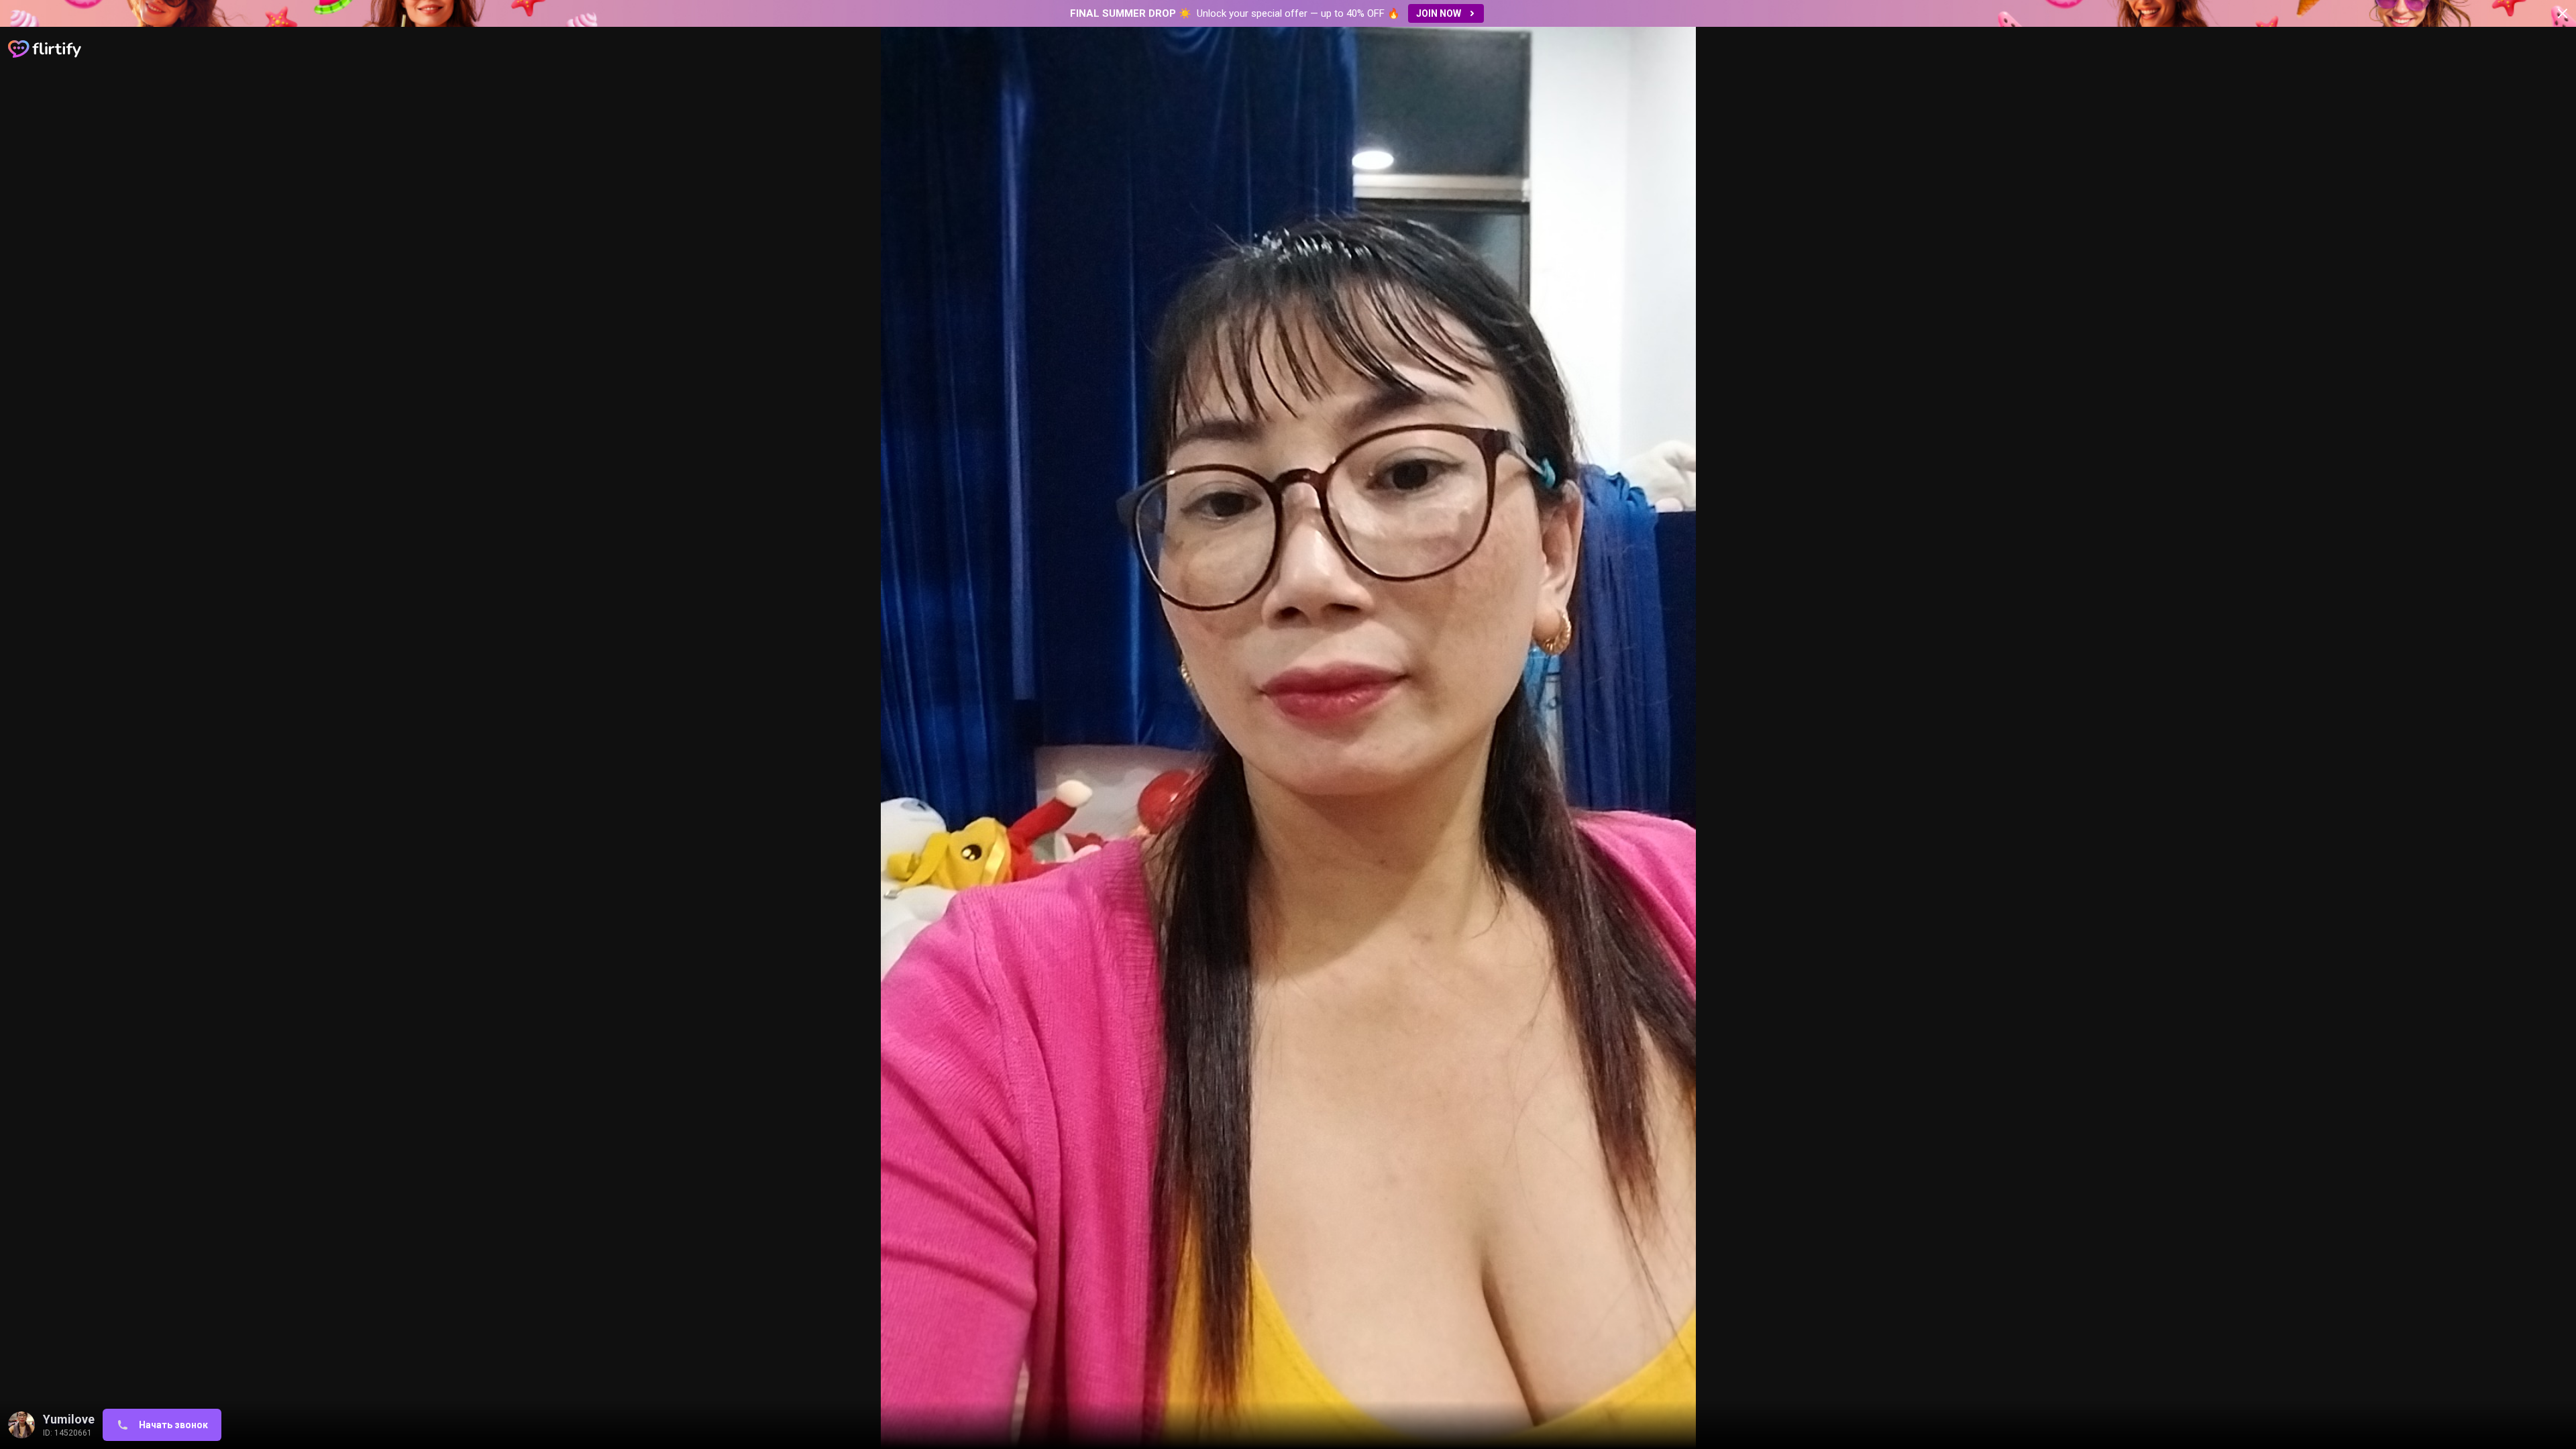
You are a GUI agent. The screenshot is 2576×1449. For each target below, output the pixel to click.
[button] (1288, 13)
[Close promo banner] (2563, 13)
